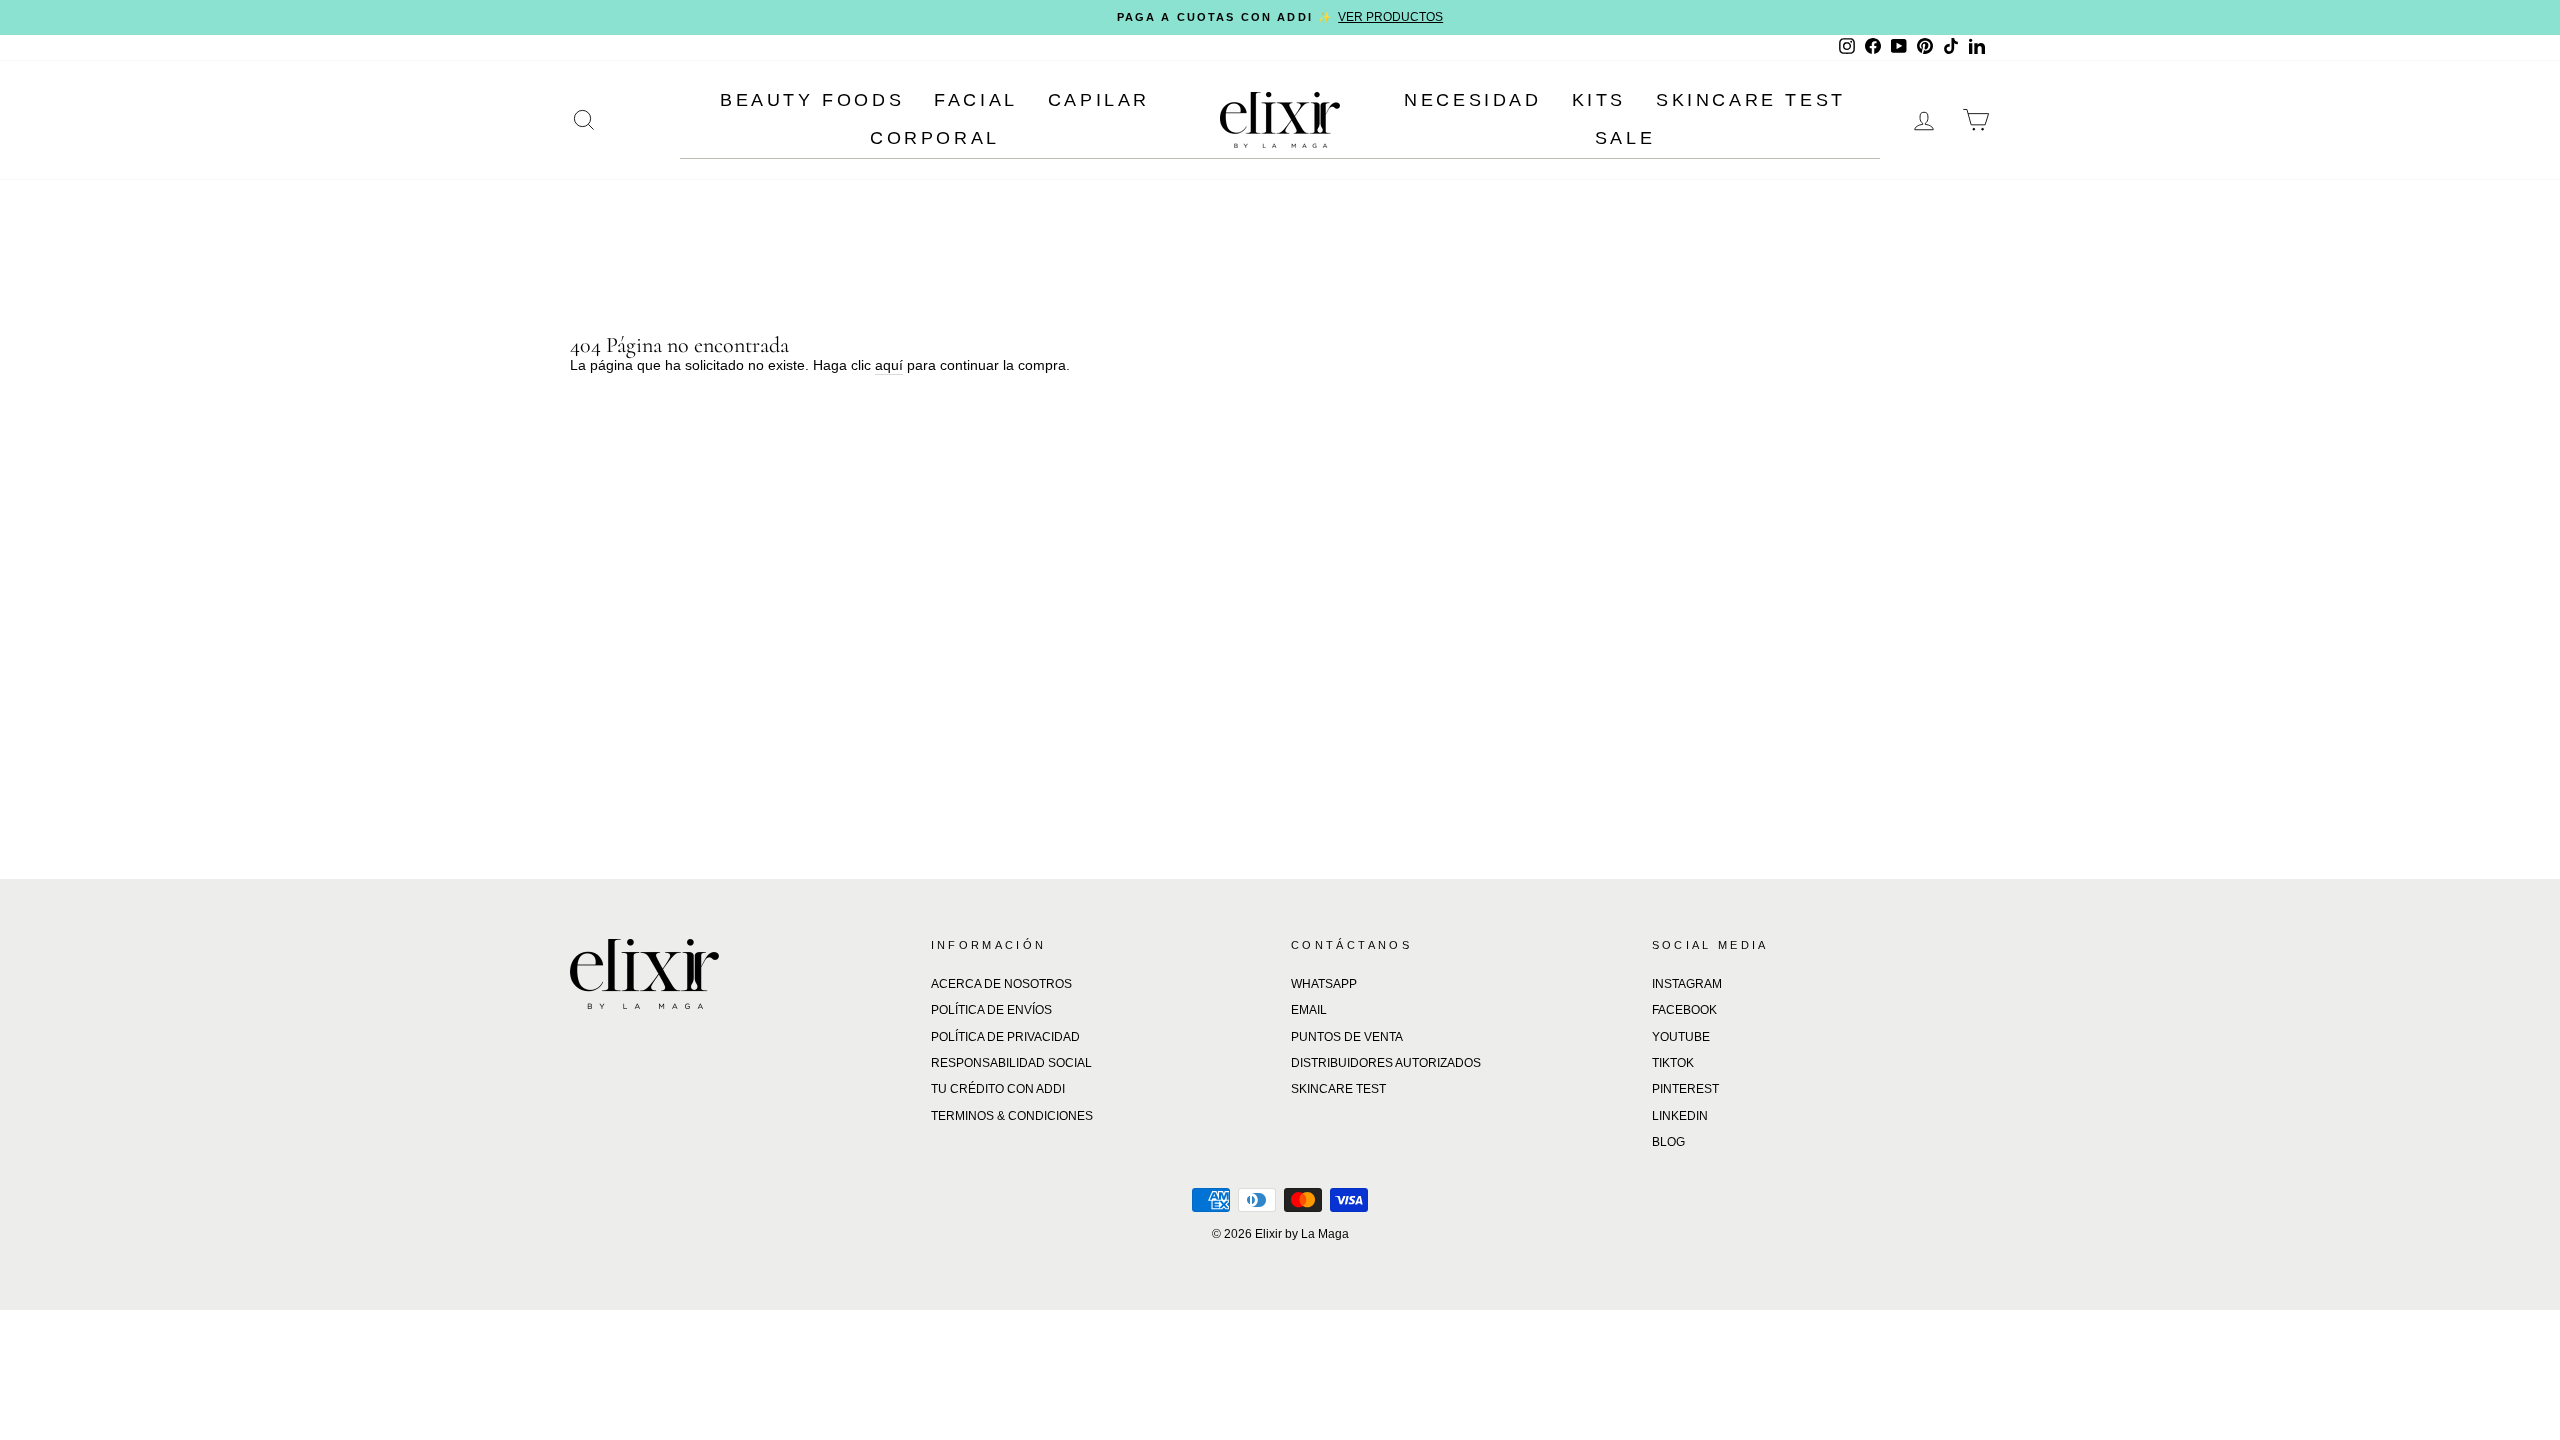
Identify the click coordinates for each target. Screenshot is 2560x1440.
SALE (1625, 138)
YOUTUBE (1681, 1037)
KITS (1599, 100)
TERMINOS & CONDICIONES (1012, 1116)
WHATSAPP (1324, 984)
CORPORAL (935, 138)
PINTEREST (1685, 1089)
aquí (889, 365)
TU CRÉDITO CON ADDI (998, 1089)
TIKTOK (1673, 1063)
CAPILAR (1099, 100)
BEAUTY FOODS (812, 100)
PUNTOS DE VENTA (1347, 1037)
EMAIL (1309, 1010)
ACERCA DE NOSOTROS (1001, 984)
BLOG (1668, 1142)
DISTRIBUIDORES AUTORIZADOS (1386, 1063)
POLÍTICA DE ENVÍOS (991, 1010)
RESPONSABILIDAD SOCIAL (1011, 1063)
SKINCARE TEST (1751, 100)
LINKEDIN (1680, 1116)
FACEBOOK (1684, 1010)
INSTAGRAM (1687, 984)
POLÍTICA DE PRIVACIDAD (1005, 1037)
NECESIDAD (1472, 100)
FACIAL (976, 100)
